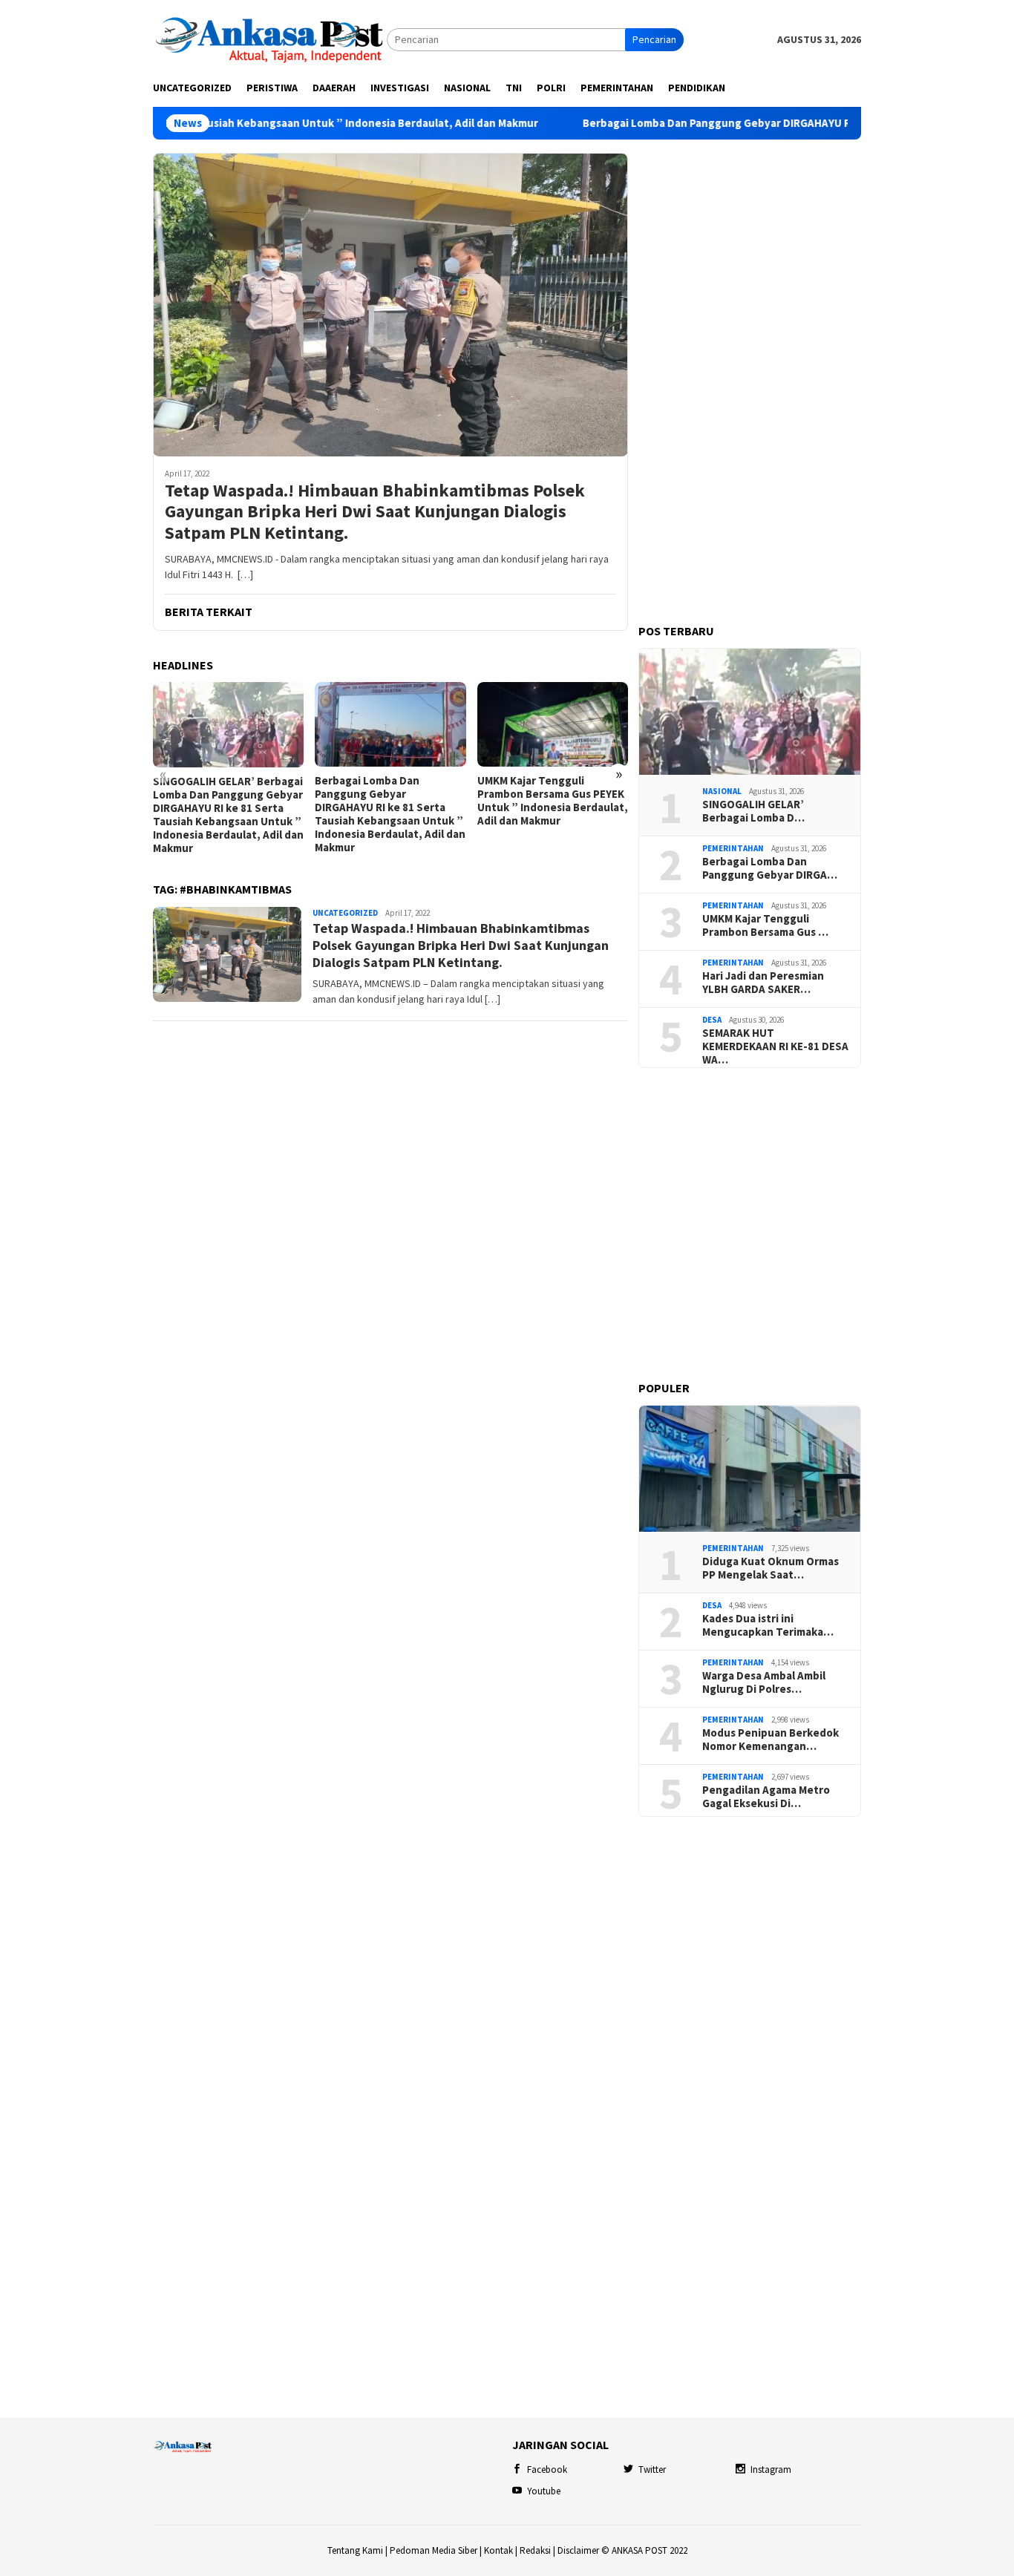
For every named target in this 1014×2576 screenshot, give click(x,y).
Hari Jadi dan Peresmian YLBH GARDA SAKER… (763, 983)
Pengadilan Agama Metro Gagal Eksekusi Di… (766, 1797)
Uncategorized (345, 913)
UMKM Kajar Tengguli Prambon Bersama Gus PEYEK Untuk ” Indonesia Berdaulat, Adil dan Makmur (553, 801)
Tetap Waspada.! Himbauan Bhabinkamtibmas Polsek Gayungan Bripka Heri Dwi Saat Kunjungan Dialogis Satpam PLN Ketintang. (375, 512)
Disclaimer (578, 2550)
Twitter (652, 2470)
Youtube (544, 2491)
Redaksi (535, 2550)
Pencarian (654, 39)
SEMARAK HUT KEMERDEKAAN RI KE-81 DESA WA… (775, 1046)
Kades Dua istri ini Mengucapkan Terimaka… (768, 1625)
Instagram (771, 2470)
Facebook (547, 2470)
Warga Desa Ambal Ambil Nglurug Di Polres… (764, 1682)
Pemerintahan (733, 848)
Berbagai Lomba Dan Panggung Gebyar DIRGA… (770, 868)
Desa (712, 1020)
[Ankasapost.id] (270, 39)
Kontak (498, 2550)
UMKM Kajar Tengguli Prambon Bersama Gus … (765, 925)
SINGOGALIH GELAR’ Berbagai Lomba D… (753, 811)
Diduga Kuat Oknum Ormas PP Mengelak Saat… (771, 1568)
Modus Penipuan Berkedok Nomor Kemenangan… (771, 1740)
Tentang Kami (355, 2550)
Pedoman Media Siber (434, 2550)
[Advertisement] (750, 376)
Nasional (722, 791)
